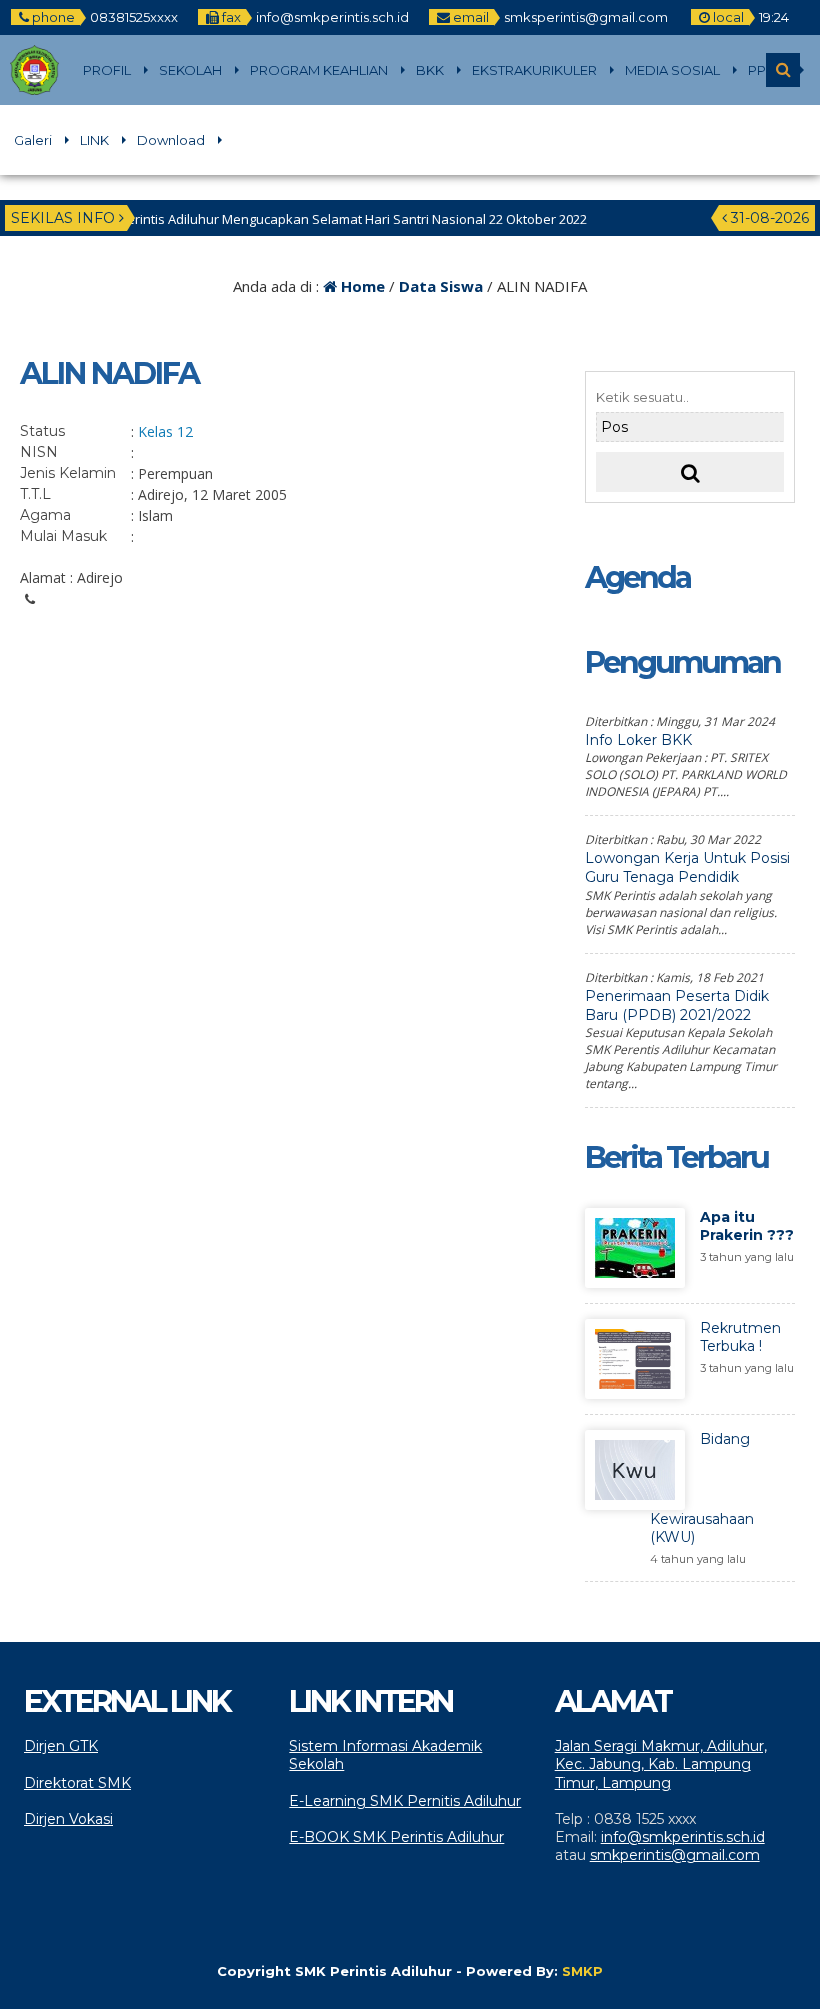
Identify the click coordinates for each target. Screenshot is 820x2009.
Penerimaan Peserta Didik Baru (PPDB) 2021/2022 (677, 1005)
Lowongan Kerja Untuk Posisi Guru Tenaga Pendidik (687, 867)
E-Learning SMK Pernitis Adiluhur (405, 1801)
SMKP (582, 1971)
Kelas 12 (165, 431)
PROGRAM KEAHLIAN (319, 70)
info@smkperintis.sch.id (683, 1837)
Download (171, 140)
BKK (430, 70)
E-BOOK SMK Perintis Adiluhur (396, 1837)
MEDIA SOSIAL (672, 70)
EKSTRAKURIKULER (534, 70)
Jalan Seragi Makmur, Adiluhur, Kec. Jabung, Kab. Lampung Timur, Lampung (661, 1764)
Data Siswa (441, 286)
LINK (94, 140)
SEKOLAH (190, 70)
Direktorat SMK (77, 1783)
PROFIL (107, 70)
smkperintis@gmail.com (675, 1855)
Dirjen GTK (61, 1746)
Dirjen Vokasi (68, 1819)
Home (361, 286)
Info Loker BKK (638, 740)
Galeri (33, 140)
